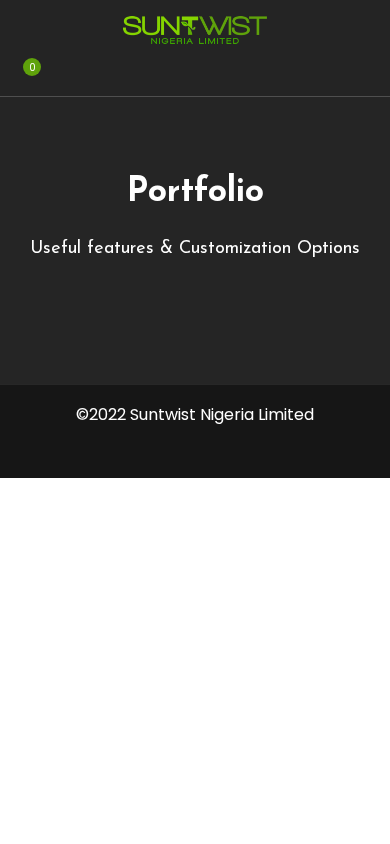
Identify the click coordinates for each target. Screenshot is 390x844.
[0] (21, 81)
